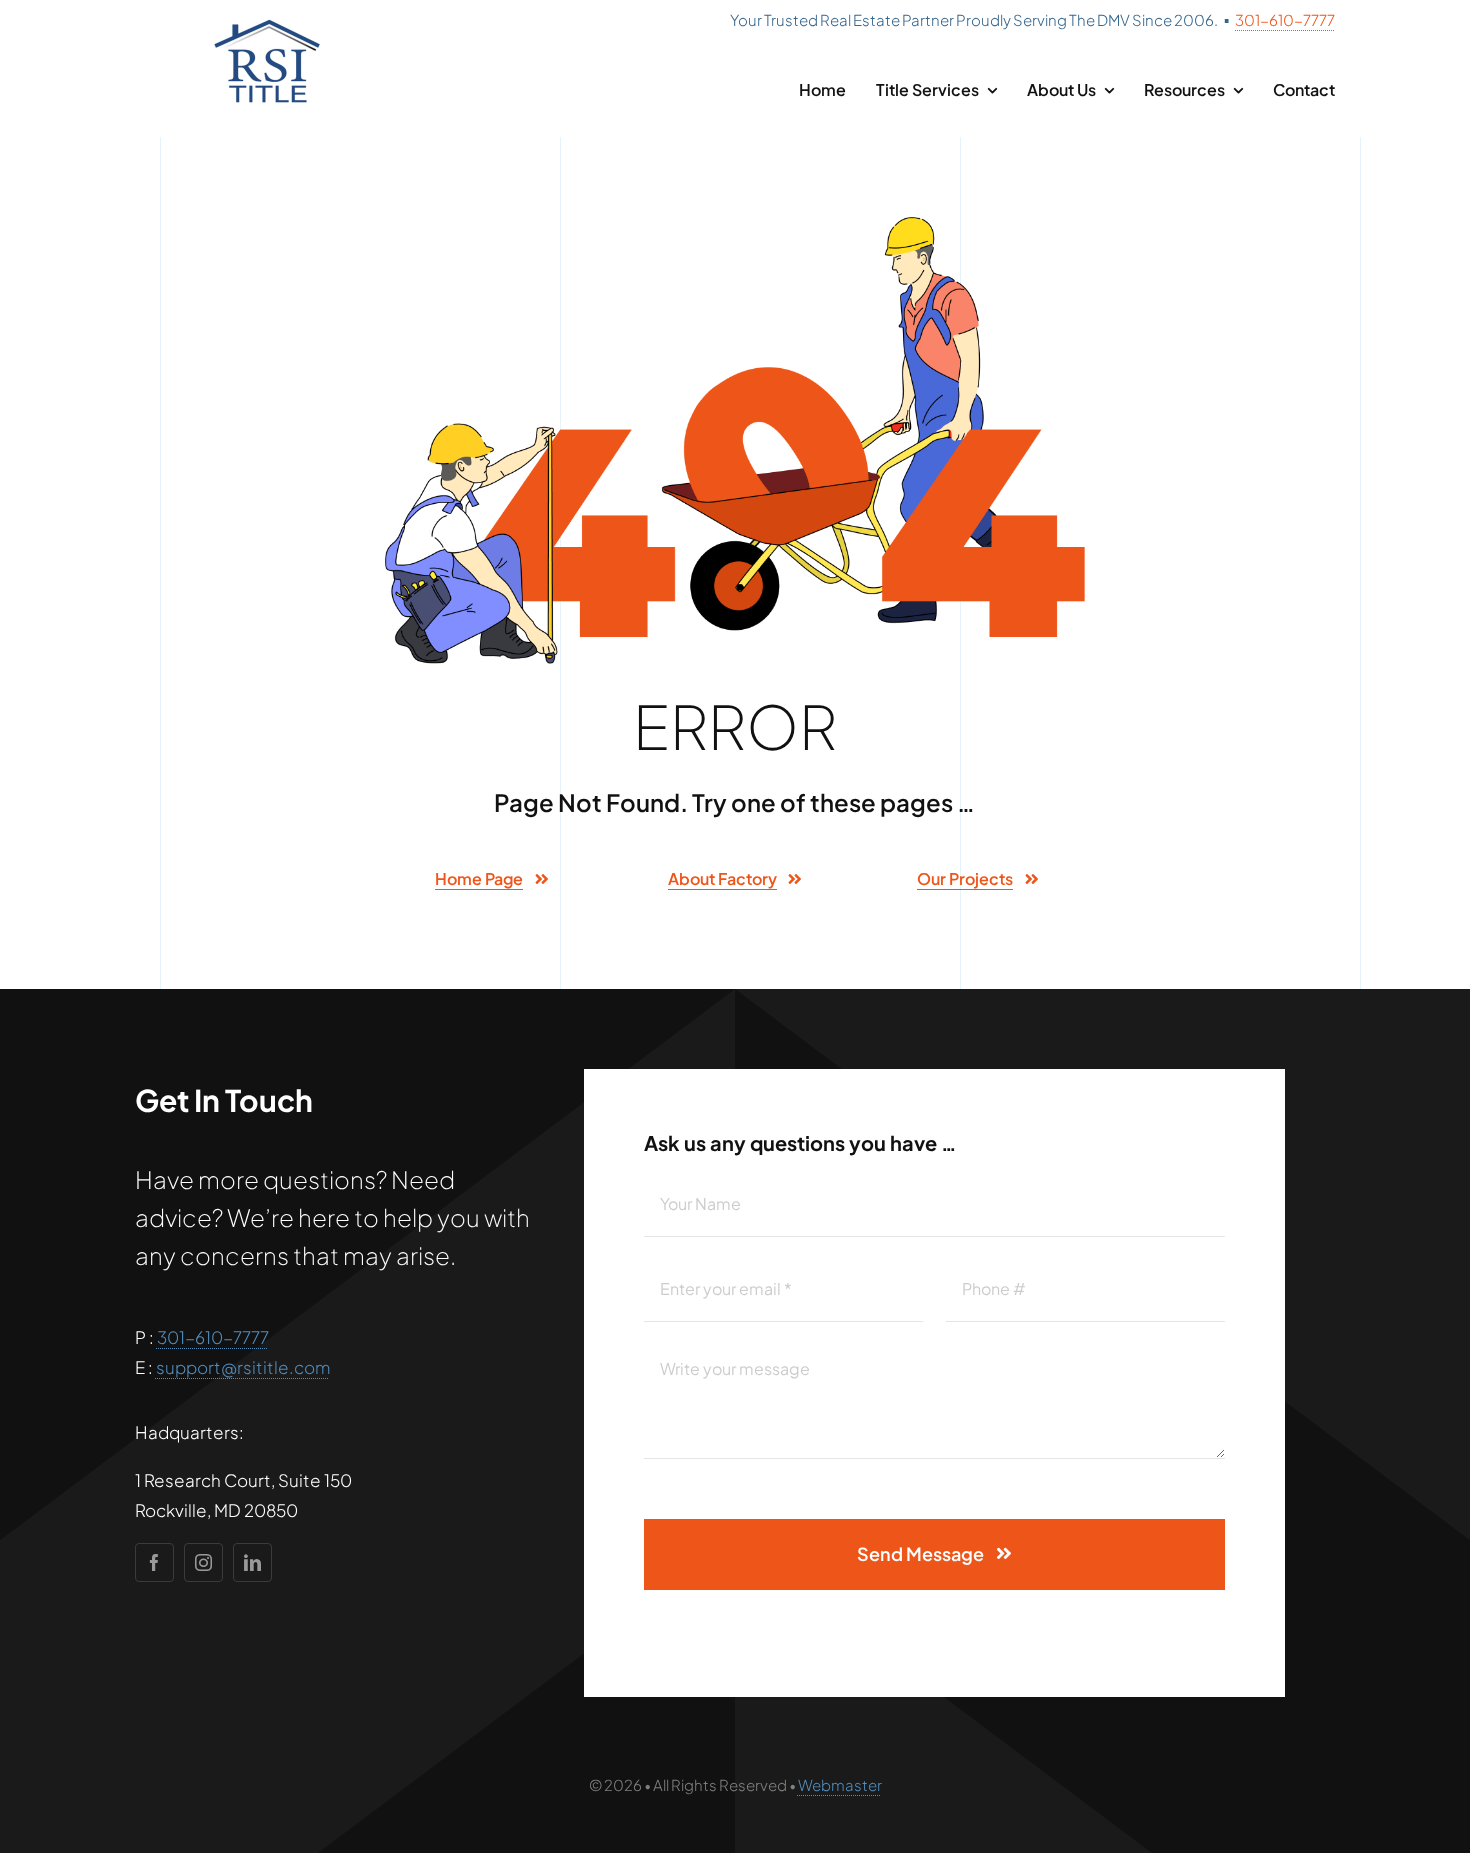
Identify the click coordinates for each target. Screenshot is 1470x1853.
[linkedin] (252, 1562)
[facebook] (154, 1562)
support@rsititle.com (243, 1367)
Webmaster (840, 1784)
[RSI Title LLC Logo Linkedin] (267, 22)
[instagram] (203, 1562)
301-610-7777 (1285, 19)
